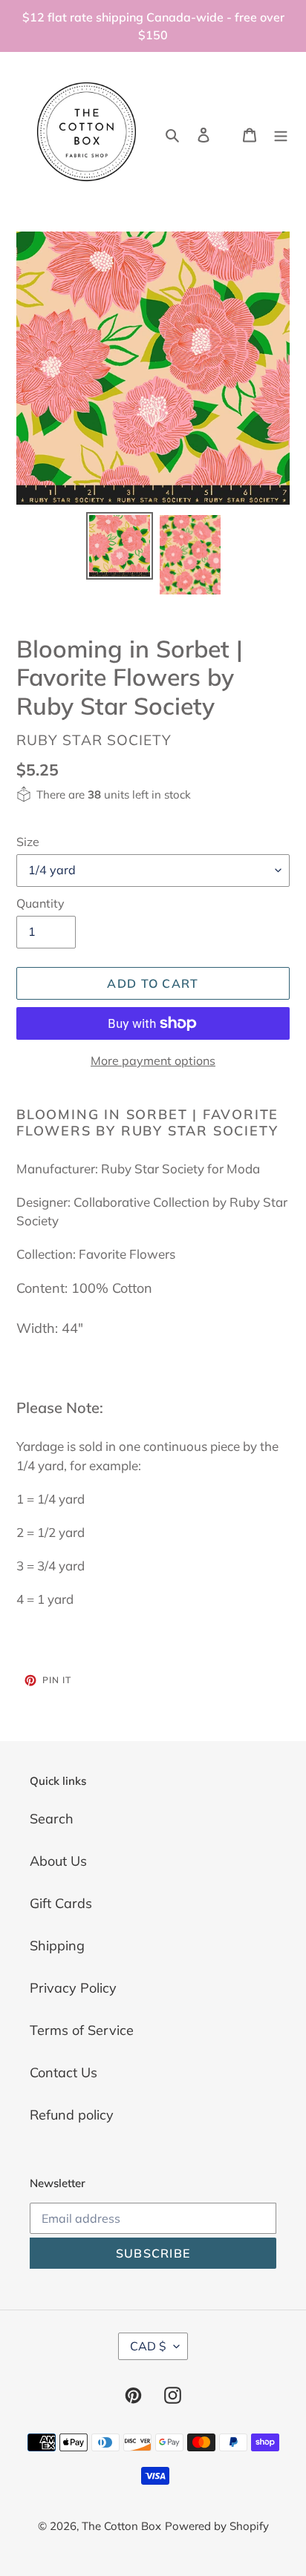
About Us (58, 1861)
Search (52, 1819)
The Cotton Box (121, 2526)
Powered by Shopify (217, 2526)
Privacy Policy (73, 1988)
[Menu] (281, 133)
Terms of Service (82, 2030)
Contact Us (64, 2072)
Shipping (57, 1946)
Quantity (40, 903)
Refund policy (72, 2115)
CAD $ (148, 2346)
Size (28, 842)
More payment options (153, 1061)
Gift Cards (61, 1903)
